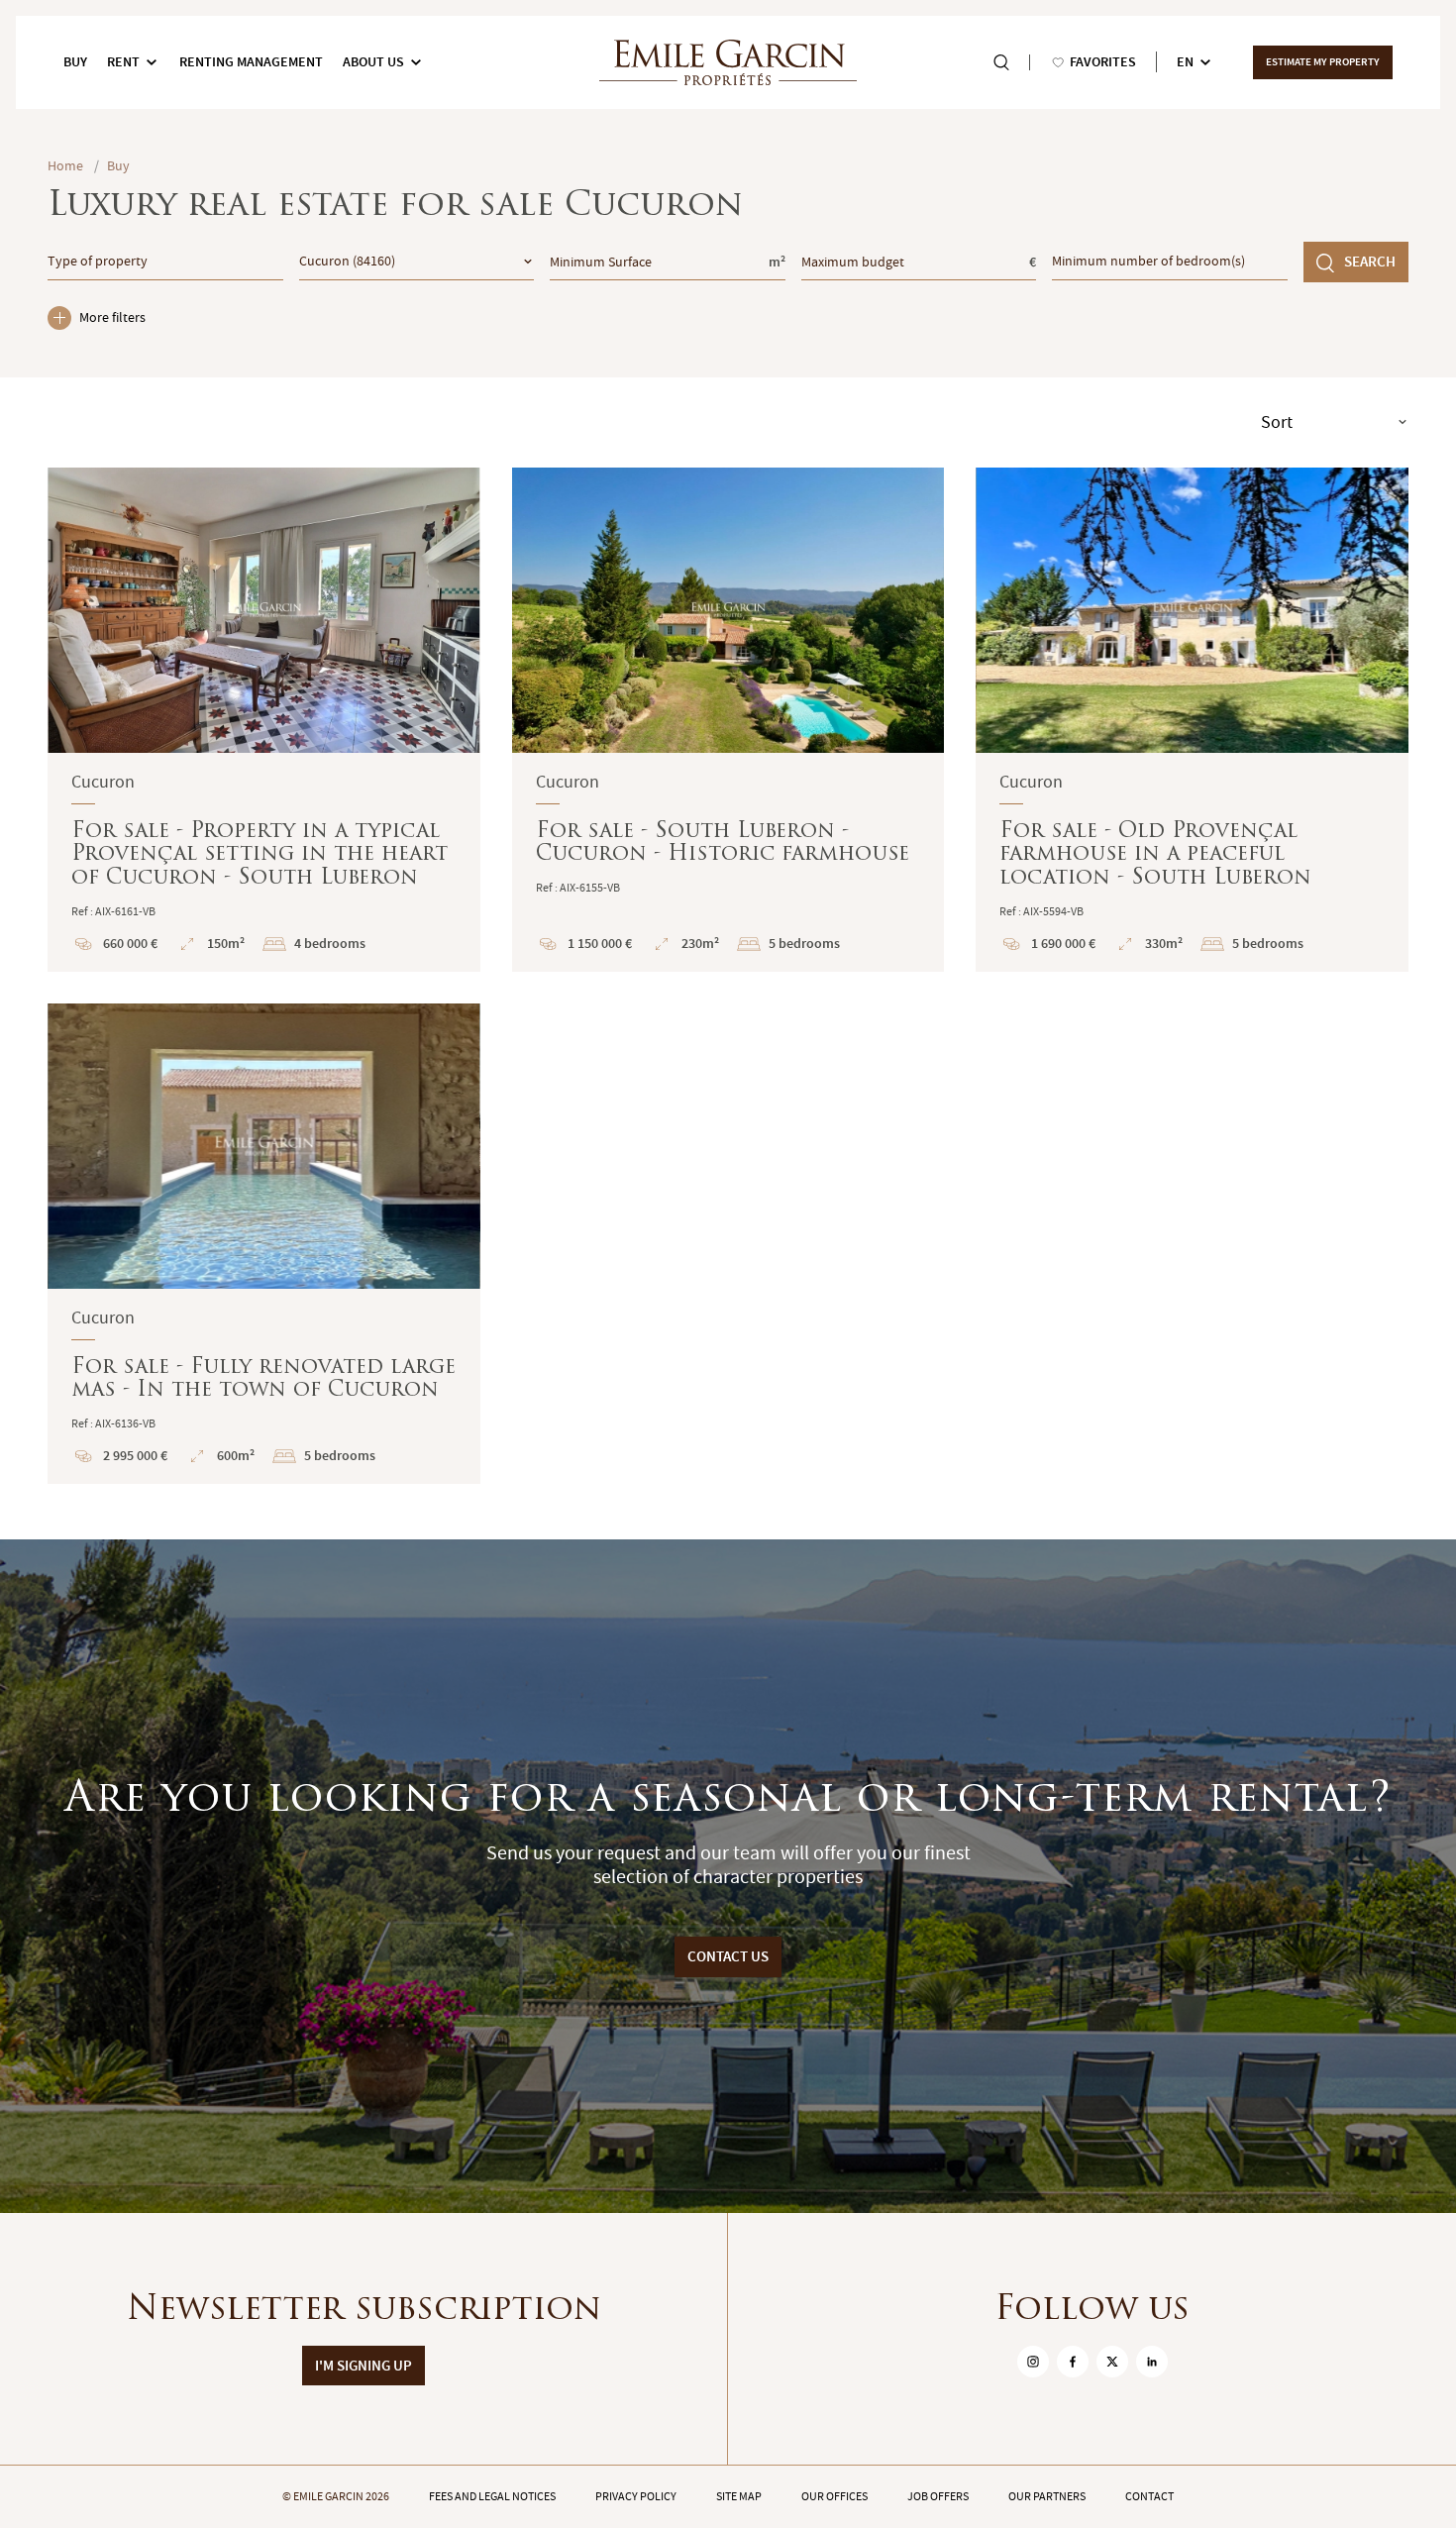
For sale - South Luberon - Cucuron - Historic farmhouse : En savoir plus (728, 720)
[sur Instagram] (1033, 2362)
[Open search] (1001, 62)
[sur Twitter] (1112, 2362)
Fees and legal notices (492, 2496)
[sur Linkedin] (1152, 2362)
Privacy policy (636, 2496)
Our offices (834, 2496)
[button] (75, 610)
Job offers (938, 2496)
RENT (123, 62)
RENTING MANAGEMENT (251, 62)
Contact (1149, 2496)
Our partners (1047, 2496)
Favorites (1103, 62)
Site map (739, 2496)
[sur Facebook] (1073, 2362)
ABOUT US (373, 62)
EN (1185, 62)
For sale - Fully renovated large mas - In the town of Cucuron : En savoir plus (264, 1244)
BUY (75, 62)
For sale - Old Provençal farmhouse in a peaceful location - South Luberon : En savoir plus (1192, 720)
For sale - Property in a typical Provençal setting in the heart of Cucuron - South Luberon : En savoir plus (264, 720)
